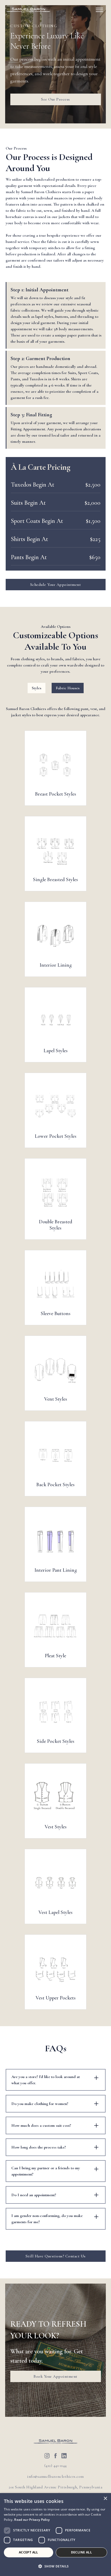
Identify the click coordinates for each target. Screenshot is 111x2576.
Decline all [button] (81, 2552)
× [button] (105, 2499)
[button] (99, 10)
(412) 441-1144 (56, 2466)
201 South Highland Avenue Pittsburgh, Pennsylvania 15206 (55, 2490)
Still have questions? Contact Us (56, 2256)
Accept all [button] (29, 2552)
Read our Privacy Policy (32, 2520)
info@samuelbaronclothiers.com (55, 2476)
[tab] (37, 688)
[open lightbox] (55, 765)
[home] (28, 10)
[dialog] (55, 2535)
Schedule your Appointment (56, 585)
